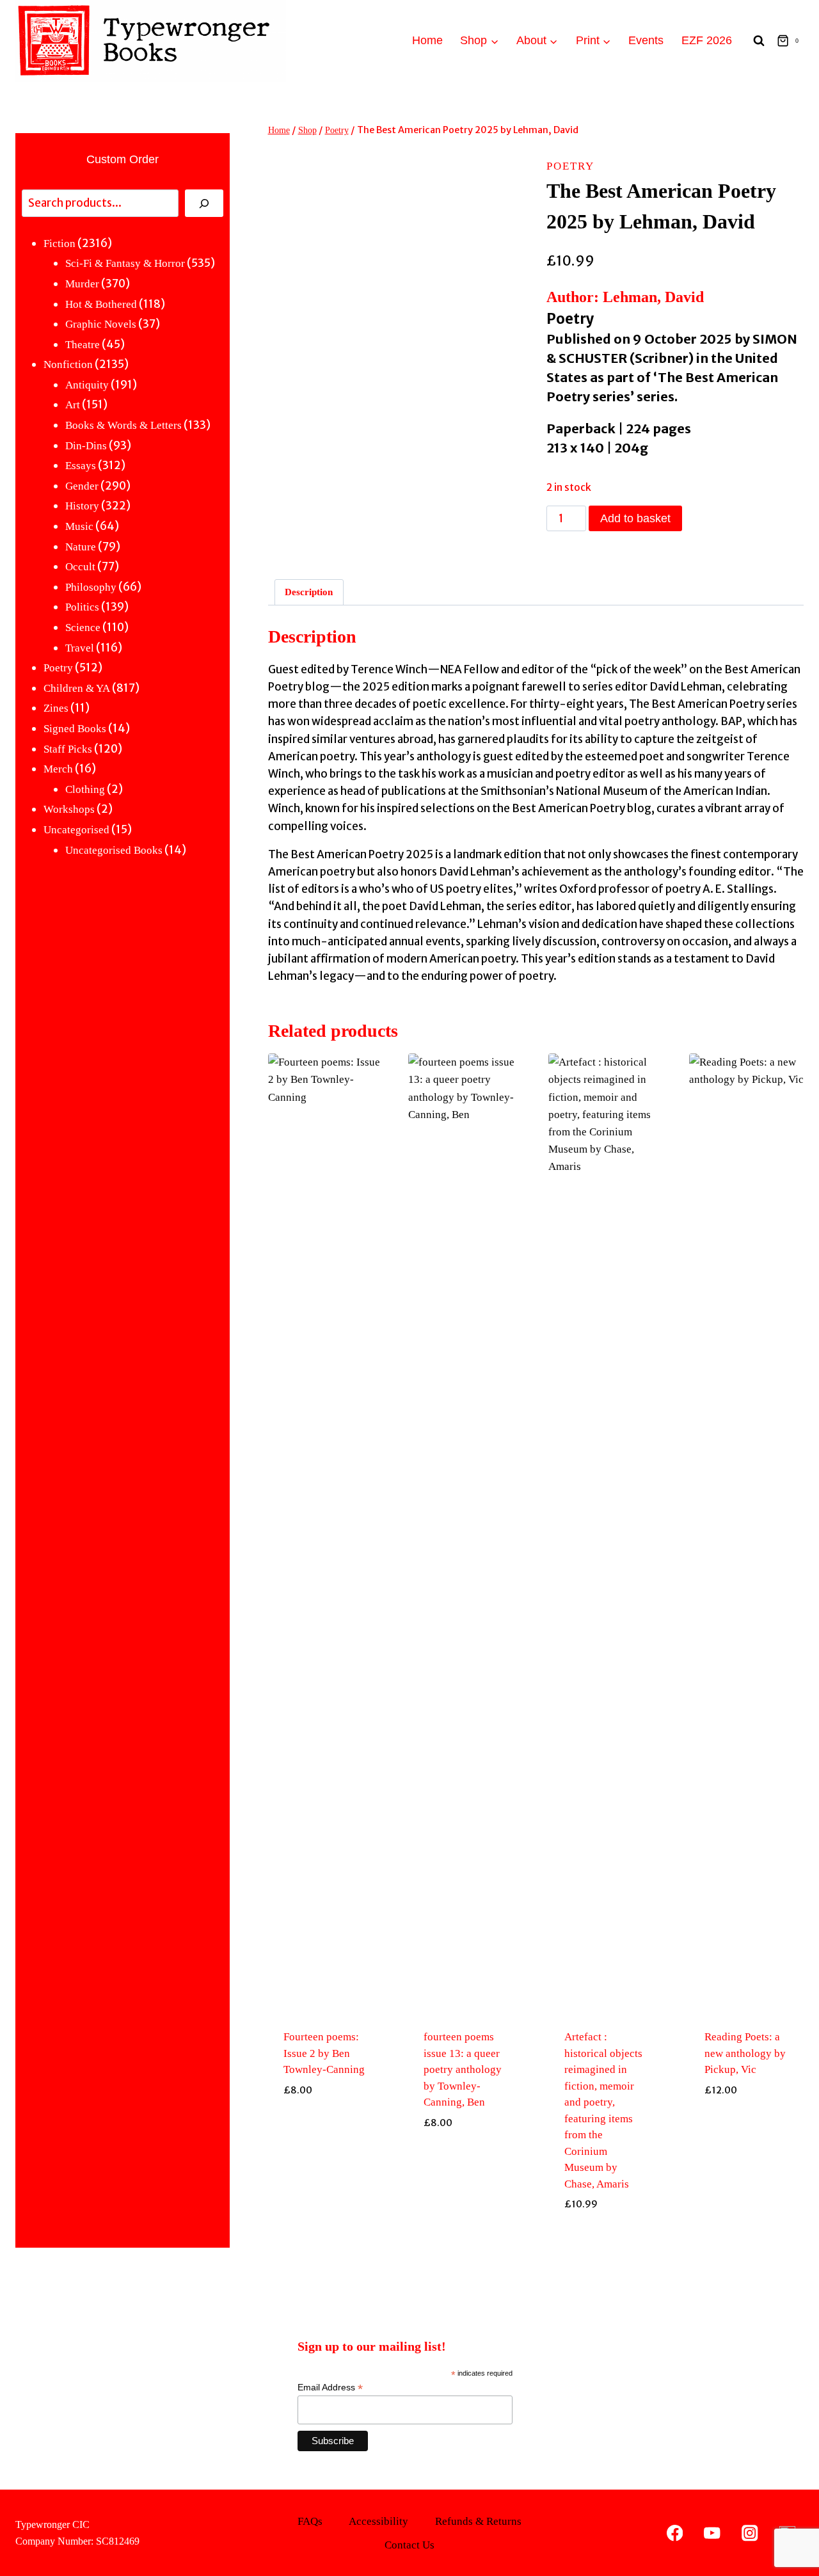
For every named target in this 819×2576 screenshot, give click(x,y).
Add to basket (635, 518)
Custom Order (123, 159)
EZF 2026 (707, 40)
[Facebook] (675, 2533)
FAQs (310, 2521)
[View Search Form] (759, 41)
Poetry (570, 166)
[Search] (204, 203)
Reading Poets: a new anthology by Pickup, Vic (745, 2053)
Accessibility (378, 2521)
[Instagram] (750, 2533)
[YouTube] (712, 2533)
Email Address (330, 2388)
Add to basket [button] (325, 2234)
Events (646, 40)
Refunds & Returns (478, 2521)
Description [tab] (309, 592)
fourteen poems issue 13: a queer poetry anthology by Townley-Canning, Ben (463, 2069)
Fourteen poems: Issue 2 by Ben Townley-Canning (324, 2053)
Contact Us (409, 2545)
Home (427, 40)
